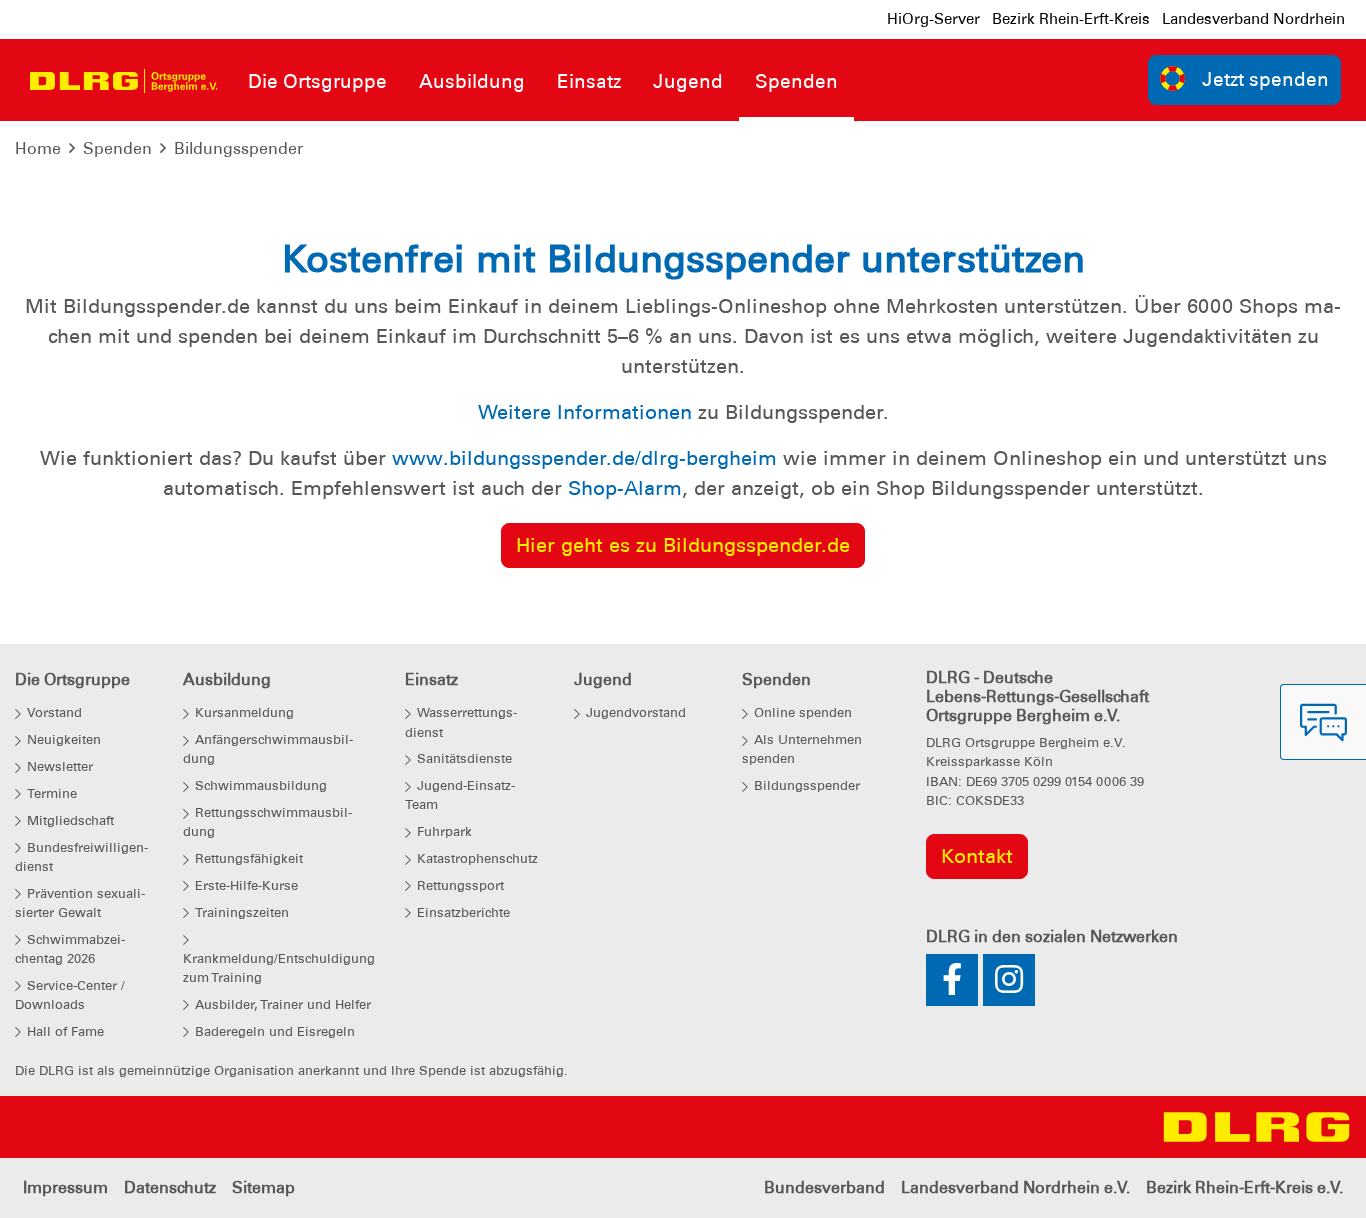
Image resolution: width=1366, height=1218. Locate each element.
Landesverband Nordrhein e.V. (1015, 1187)
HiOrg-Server (933, 19)
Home (38, 148)
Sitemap (263, 1187)
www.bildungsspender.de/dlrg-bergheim (584, 458)
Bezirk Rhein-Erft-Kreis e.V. (1244, 1187)
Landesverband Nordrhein (1253, 19)
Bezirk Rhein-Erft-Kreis (1071, 19)
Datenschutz (170, 1187)
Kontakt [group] (977, 856)
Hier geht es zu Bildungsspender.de (683, 545)
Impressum (65, 1187)
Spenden (117, 148)
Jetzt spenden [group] (1265, 79)
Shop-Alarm (625, 488)
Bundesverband (824, 1187)
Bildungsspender (238, 148)
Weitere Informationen (585, 412)
